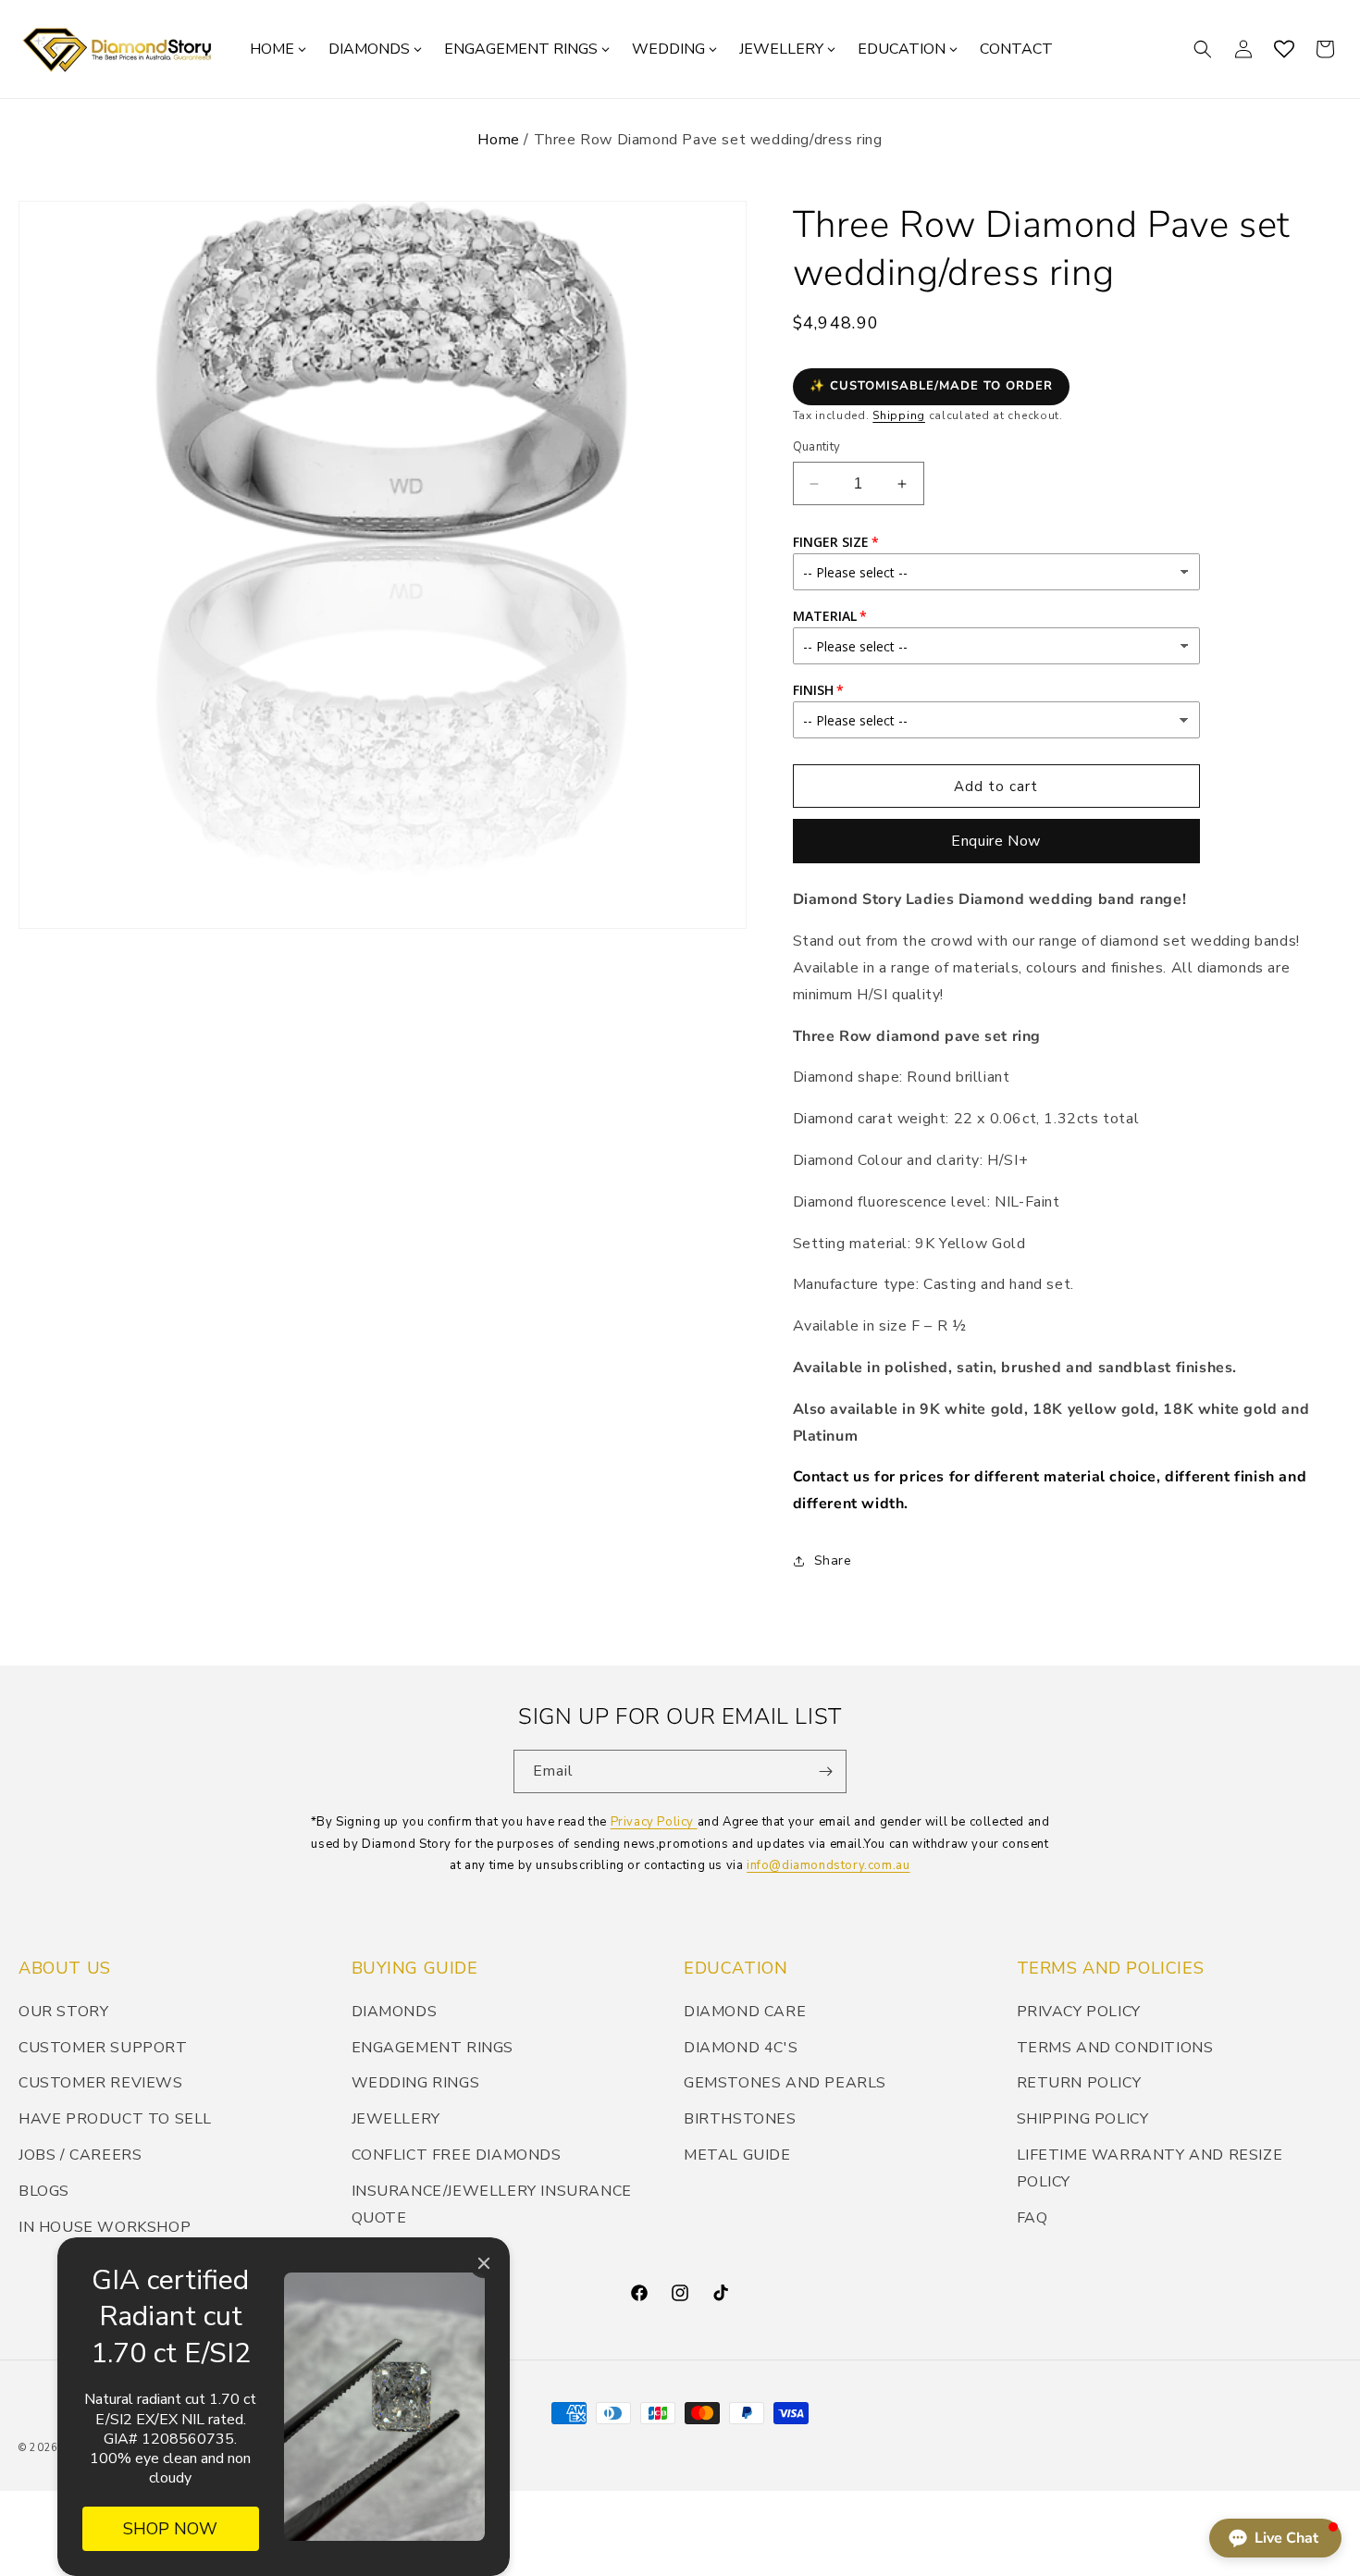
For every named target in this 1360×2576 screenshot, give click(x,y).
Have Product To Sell (115, 2119)
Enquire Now (996, 841)
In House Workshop (105, 2227)
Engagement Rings (433, 2048)
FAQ (1032, 2218)
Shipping (899, 415)
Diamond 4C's (741, 2048)
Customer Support (103, 2048)
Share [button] (833, 1560)
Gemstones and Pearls (785, 2083)
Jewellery (396, 2119)
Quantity (817, 447)
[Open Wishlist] (1284, 49)
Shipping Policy (1083, 2119)
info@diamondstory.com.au (828, 1865)
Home (498, 140)
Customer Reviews (101, 2083)
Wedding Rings (416, 2083)
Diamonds (395, 2012)
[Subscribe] (825, 1771)
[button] (1203, 49)
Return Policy (1079, 2083)
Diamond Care (745, 2012)
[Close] (484, 2263)
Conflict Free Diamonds (457, 2155)
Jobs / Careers (80, 2155)
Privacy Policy (654, 1822)
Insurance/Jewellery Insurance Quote (492, 2204)
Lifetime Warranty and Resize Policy (1150, 2168)
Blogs (44, 2191)
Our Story (63, 2012)
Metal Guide (737, 2155)
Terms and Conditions (1115, 2048)
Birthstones (740, 2119)
